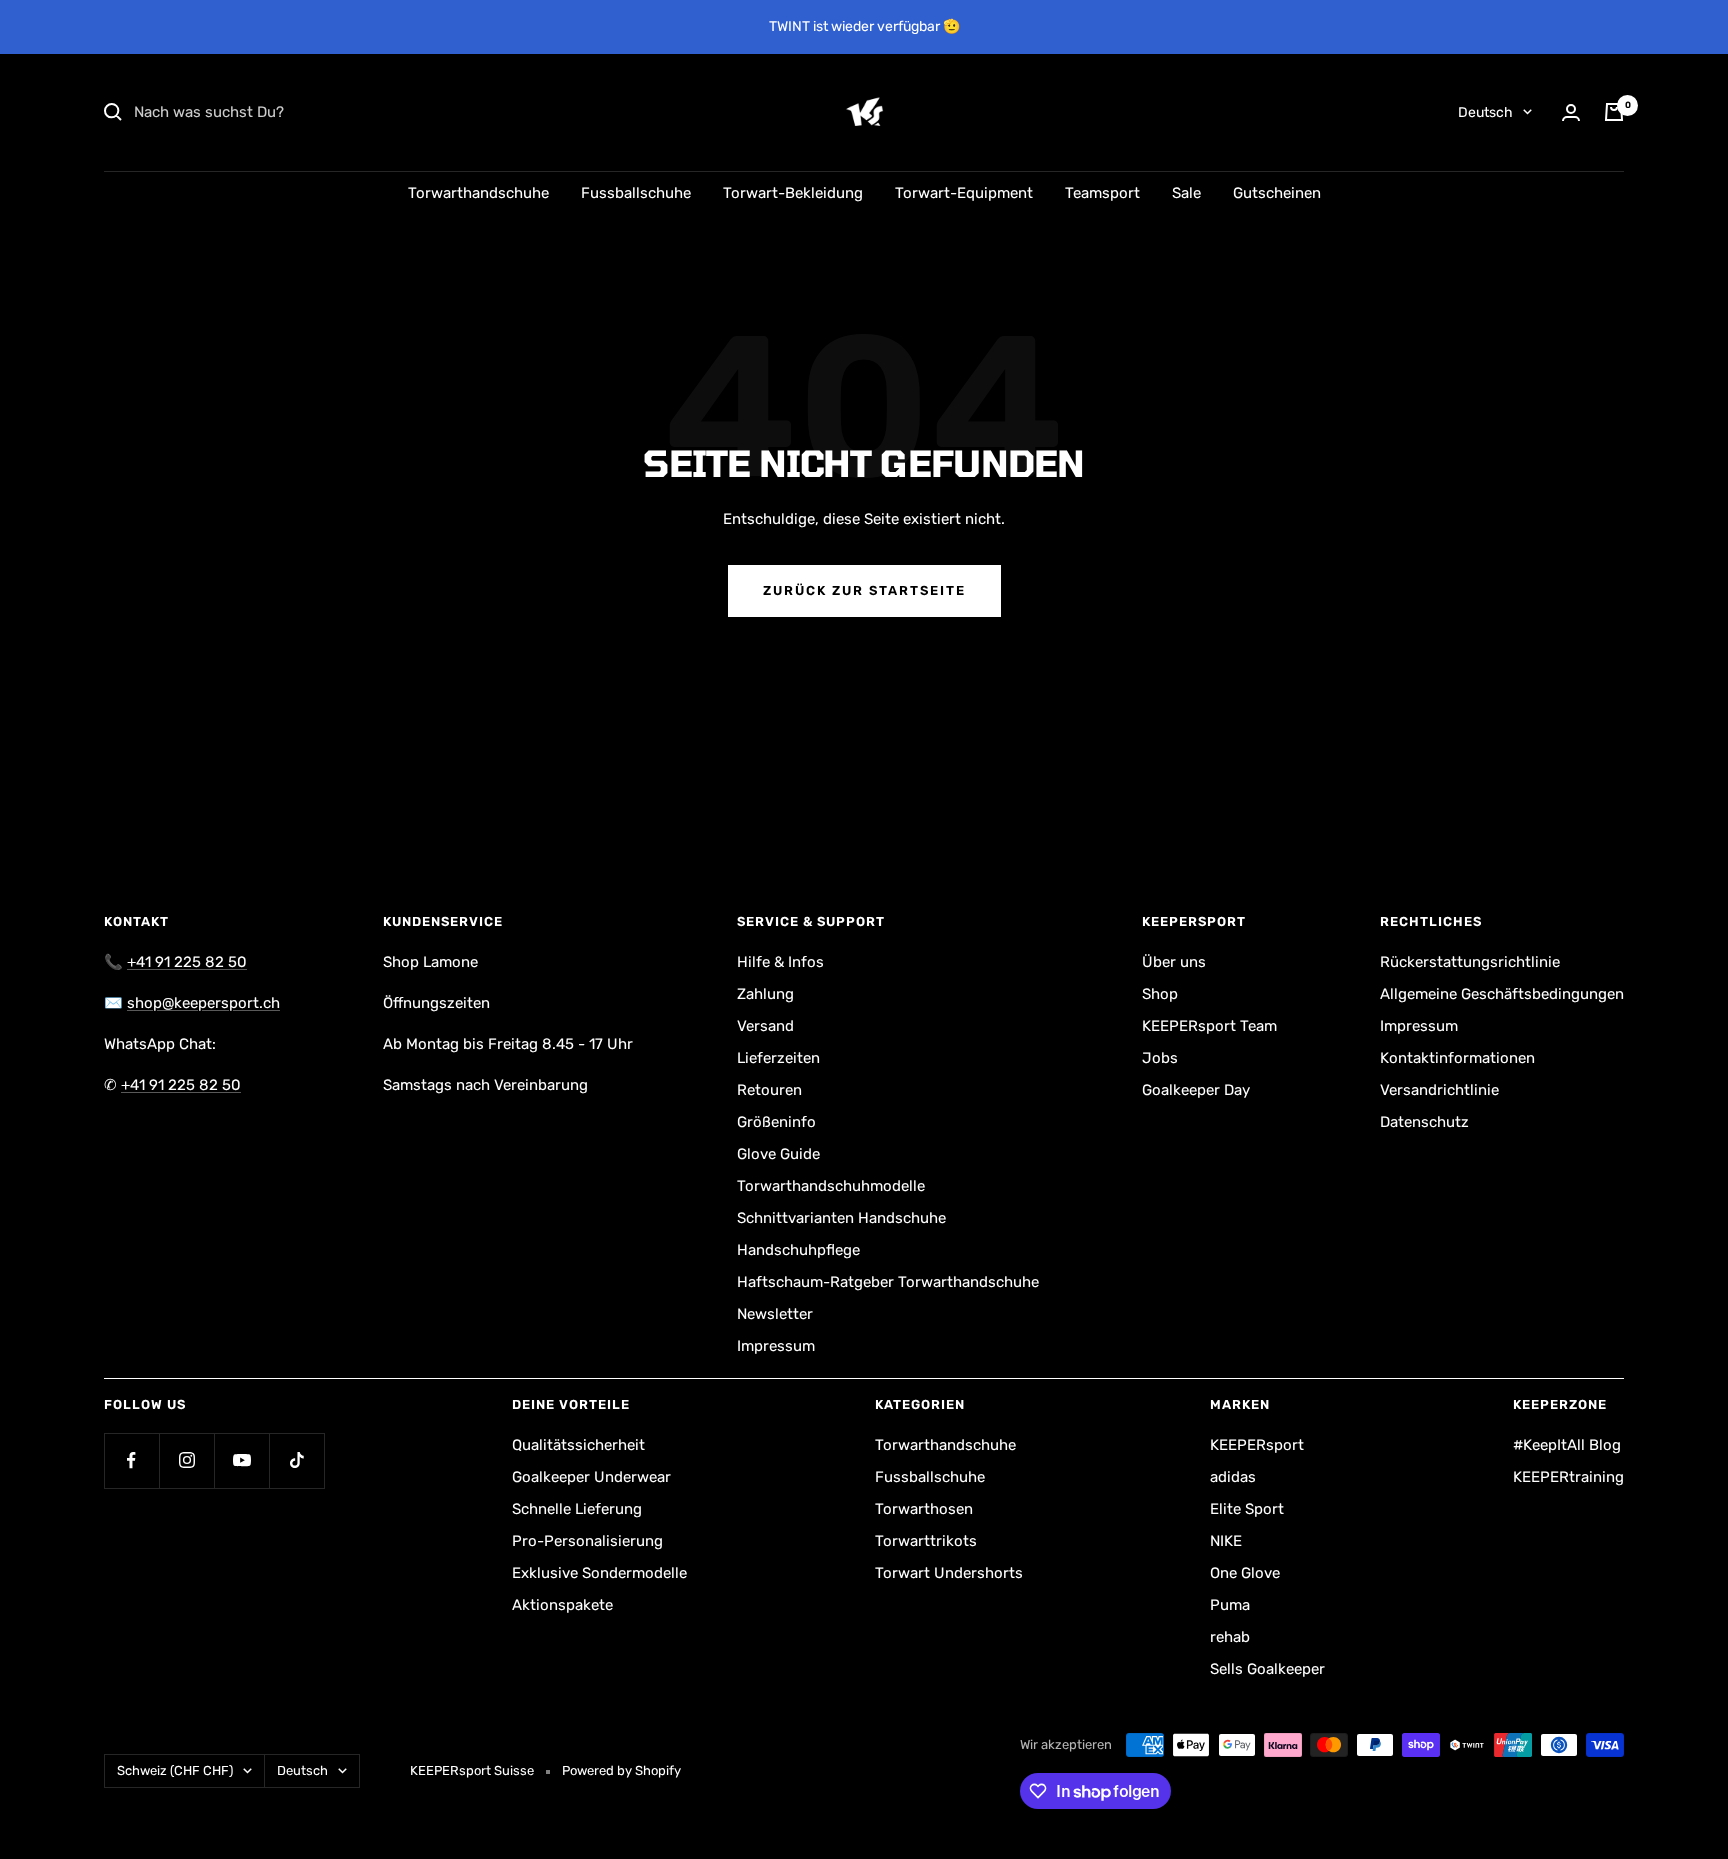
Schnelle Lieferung (577, 1509)
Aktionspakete (562, 1605)
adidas (1233, 1477)
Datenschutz (1424, 1122)
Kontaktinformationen (1457, 1058)
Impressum (776, 1346)
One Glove (1245, 1573)
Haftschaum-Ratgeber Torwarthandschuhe (888, 1282)
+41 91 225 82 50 (187, 962)
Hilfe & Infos (780, 962)
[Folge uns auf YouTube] (241, 1460)
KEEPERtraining (1568, 1477)
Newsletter (775, 1314)
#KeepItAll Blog (1567, 1445)
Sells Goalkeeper (1267, 1669)
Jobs (1160, 1058)
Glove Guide (778, 1154)
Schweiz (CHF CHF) (175, 1770)
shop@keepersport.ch (203, 1003)
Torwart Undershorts (949, 1573)
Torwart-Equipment (964, 193)
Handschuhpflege (798, 1250)
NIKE (1226, 1541)
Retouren (769, 1090)
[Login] (1571, 112)
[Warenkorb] (1614, 112)
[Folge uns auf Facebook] (131, 1460)
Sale (1186, 193)
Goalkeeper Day (1196, 1090)
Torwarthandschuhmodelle (831, 1186)
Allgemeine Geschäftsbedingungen (1502, 994)
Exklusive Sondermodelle (599, 1573)
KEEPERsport (1257, 1445)
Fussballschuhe (636, 193)
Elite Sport (1247, 1509)
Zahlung (765, 994)
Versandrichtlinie (1439, 1090)
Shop (1160, 994)
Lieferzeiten (778, 1058)
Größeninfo (776, 1122)
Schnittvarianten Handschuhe (841, 1218)
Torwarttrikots (926, 1541)
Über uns (1174, 962)
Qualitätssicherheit (578, 1445)
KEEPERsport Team (1209, 1026)
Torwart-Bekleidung (793, 193)
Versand (765, 1026)
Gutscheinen (1277, 193)
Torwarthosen (924, 1509)
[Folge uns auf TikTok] (296, 1460)
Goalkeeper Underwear (591, 1477)
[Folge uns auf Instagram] (186, 1460)
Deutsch (1485, 112)
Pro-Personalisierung (587, 1541)
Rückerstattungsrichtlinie (1470, 962)
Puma (1230, 1605)
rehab (1230, 1637)
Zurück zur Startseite (864, 590)
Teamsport (1102, 193)
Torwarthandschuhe (478, 193)
